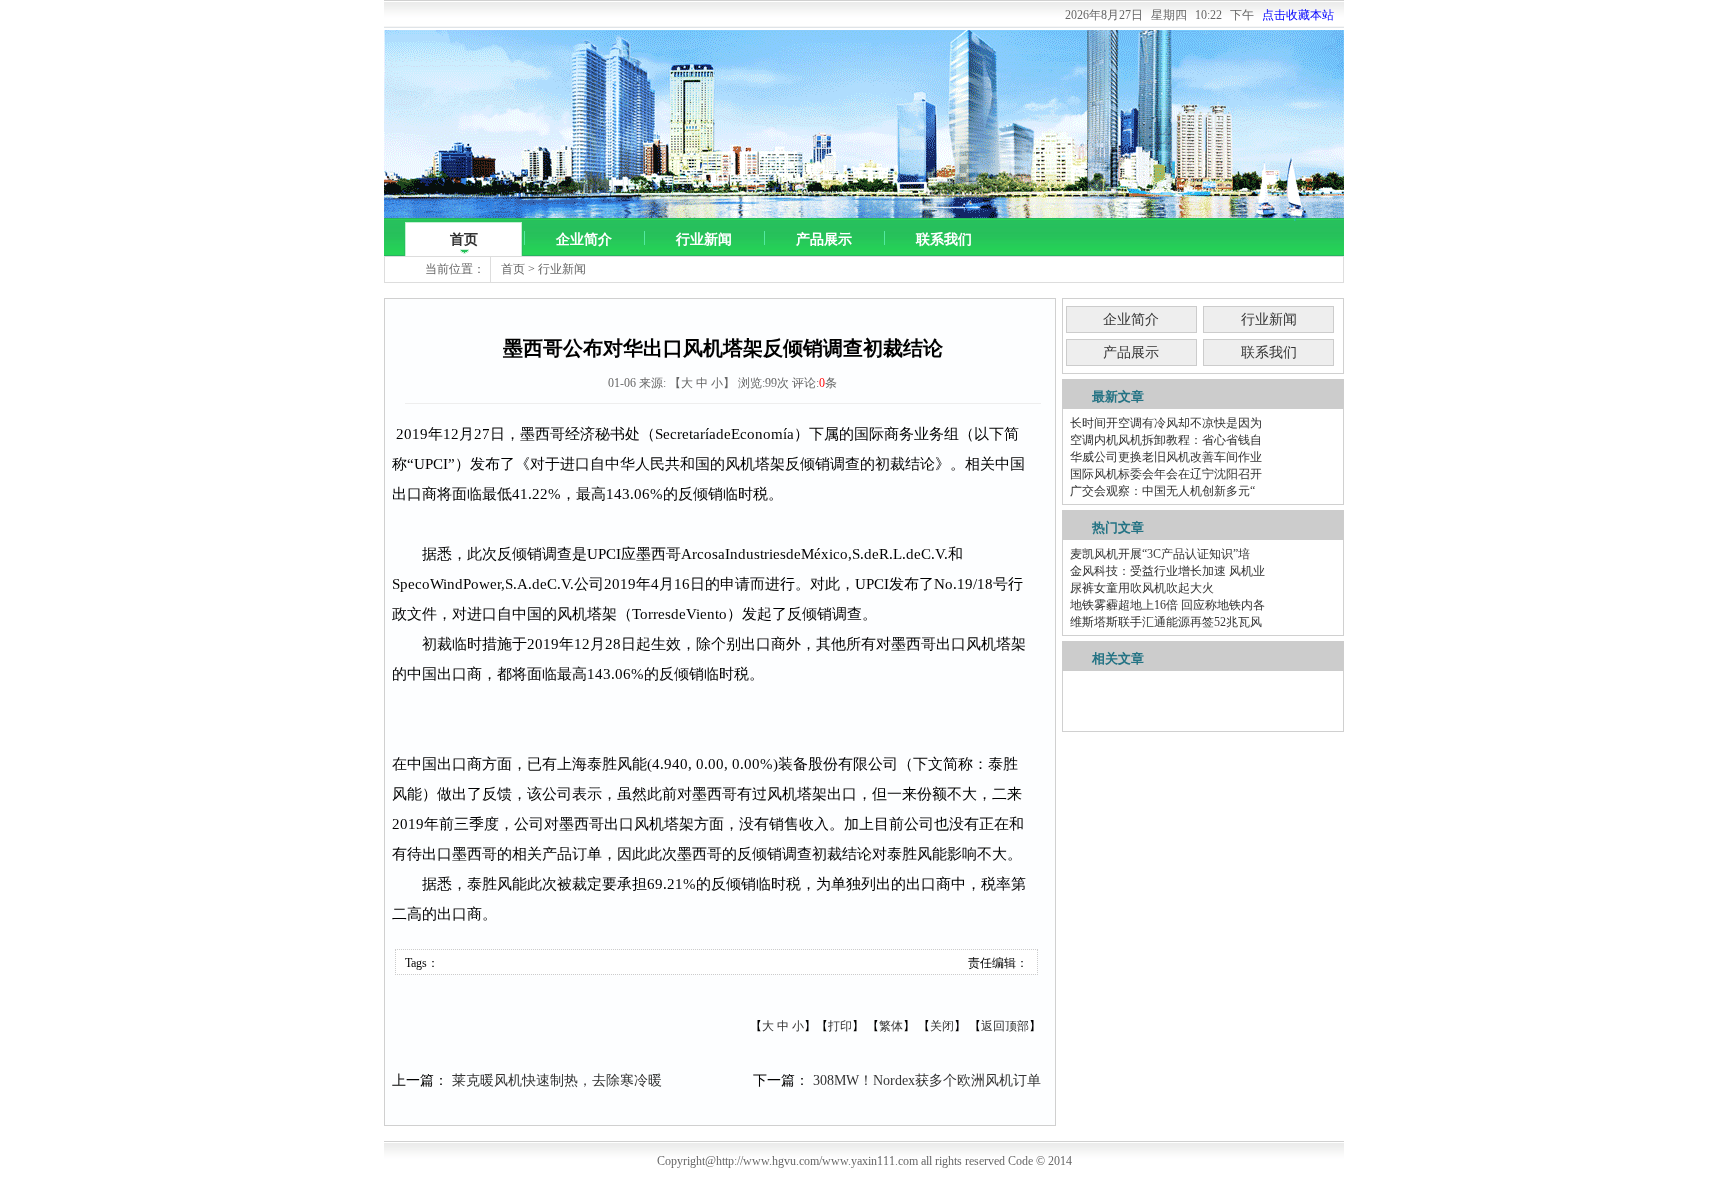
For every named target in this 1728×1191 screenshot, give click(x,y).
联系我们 (944, 239)
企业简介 (584, 239)
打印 (840, 1026)
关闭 (942, 1026)
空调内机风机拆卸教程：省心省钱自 (1166, 440)
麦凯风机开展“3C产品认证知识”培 (1160, 554)
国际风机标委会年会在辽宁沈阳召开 (1166, 474)
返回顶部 (1005, 1026)
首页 (464, 239)
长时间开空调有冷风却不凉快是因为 (1166, 423)
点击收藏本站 (1298, 15)
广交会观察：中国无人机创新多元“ (1162, 491)
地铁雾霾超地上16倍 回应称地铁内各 (1167, 605)
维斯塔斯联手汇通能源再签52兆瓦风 (1166, 622)
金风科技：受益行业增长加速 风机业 (1167, 571)
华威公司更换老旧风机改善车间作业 (1166, 457)
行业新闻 (704, 239)
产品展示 (824, 239)
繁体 (891, 1026)
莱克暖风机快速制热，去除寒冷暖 (557, 1080)
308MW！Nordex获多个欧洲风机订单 (927, 1080)
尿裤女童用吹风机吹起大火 (1142, 588)
